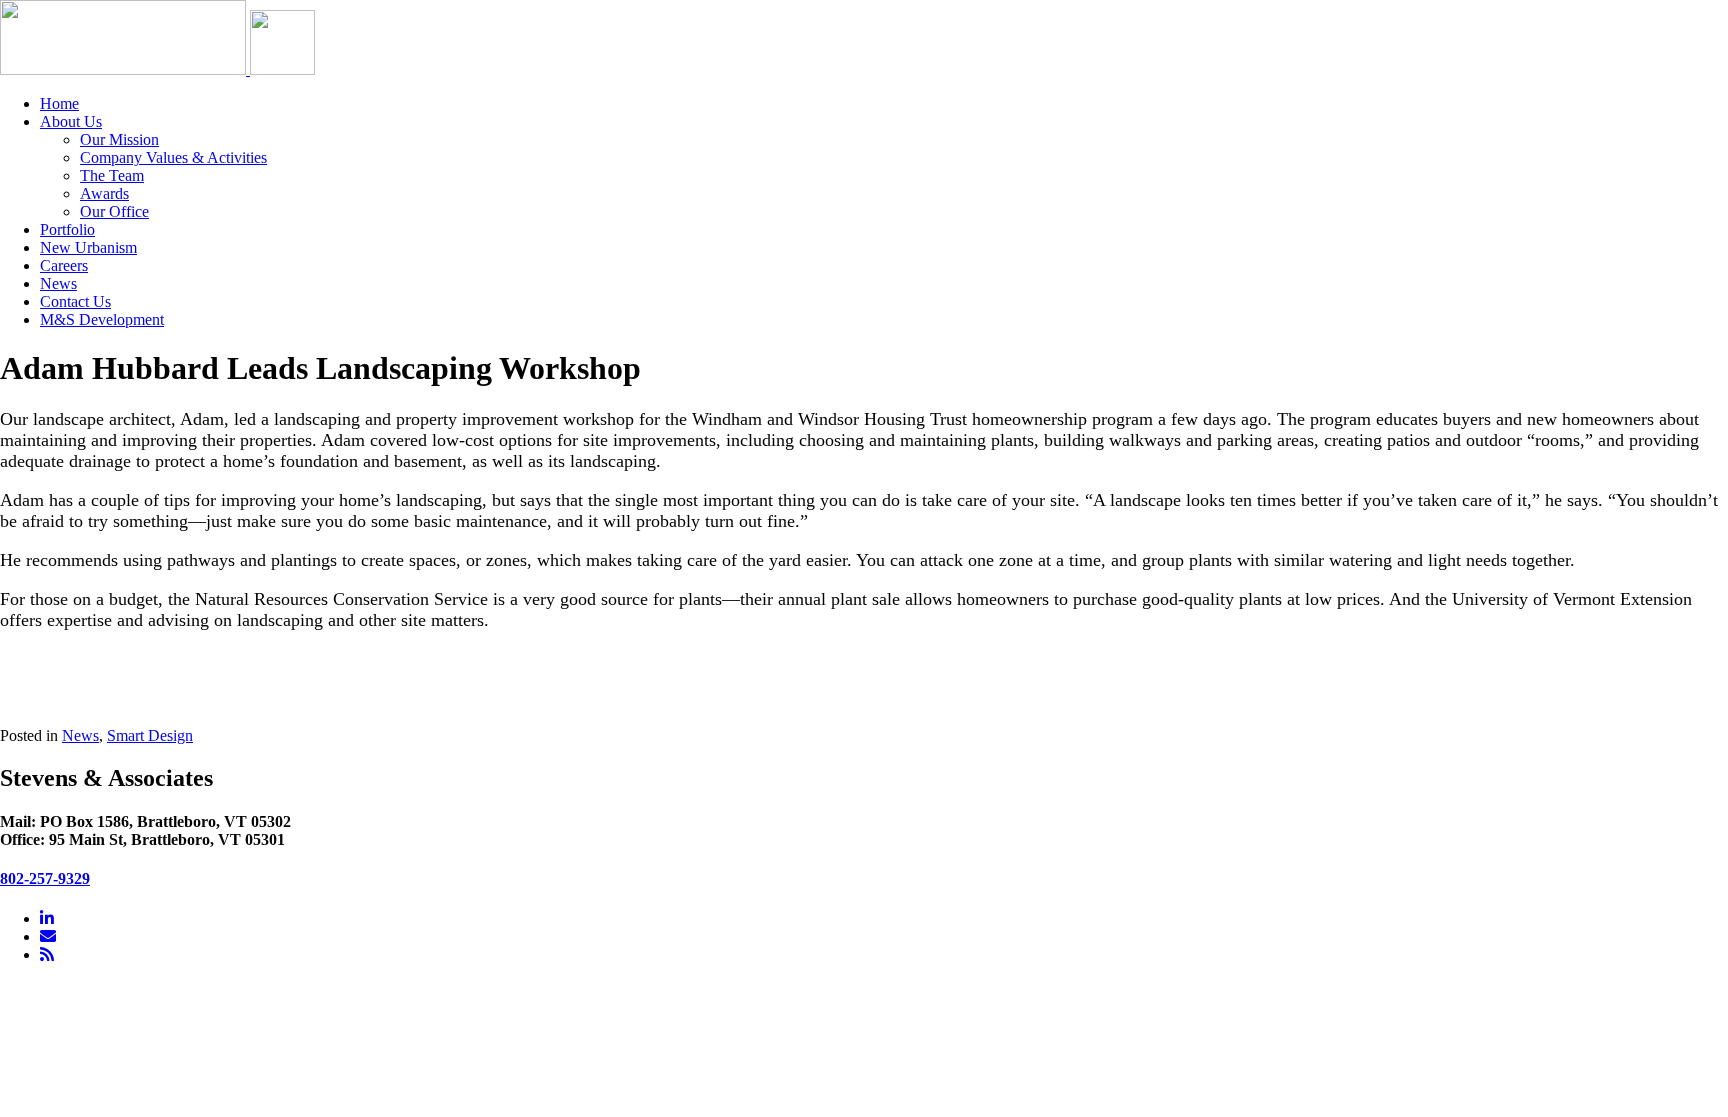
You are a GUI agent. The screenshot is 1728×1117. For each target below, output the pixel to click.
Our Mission (119, 139)
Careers (64, 265)
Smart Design (150, 735)
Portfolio (67, 229)
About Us (71, 121)
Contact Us (75, 301)
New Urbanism (88, 247)
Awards (104, 193)
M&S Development (102, 319)
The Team (112, 175)
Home (59, 103)
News (58, 283)
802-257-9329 (45, 878)
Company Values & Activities (173, 157)
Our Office (114, 211)
